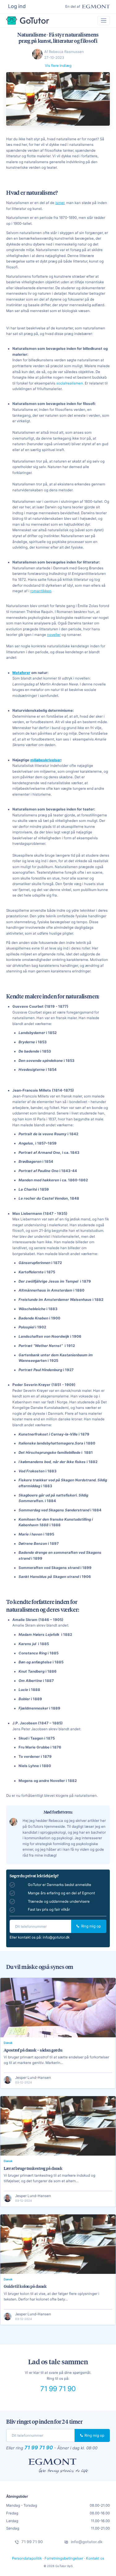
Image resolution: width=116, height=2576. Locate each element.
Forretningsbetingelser (64, 2558)
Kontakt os (95, 2558)
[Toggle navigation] (104, 21)
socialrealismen (70, 383)
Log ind (17, 6)
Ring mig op (90, 1926)
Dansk (8, 2043)
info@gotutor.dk (56, 1937)
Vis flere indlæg (58, 66)
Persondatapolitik (27, 2558)
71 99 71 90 (58, 2389)
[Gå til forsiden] (28, 21)
